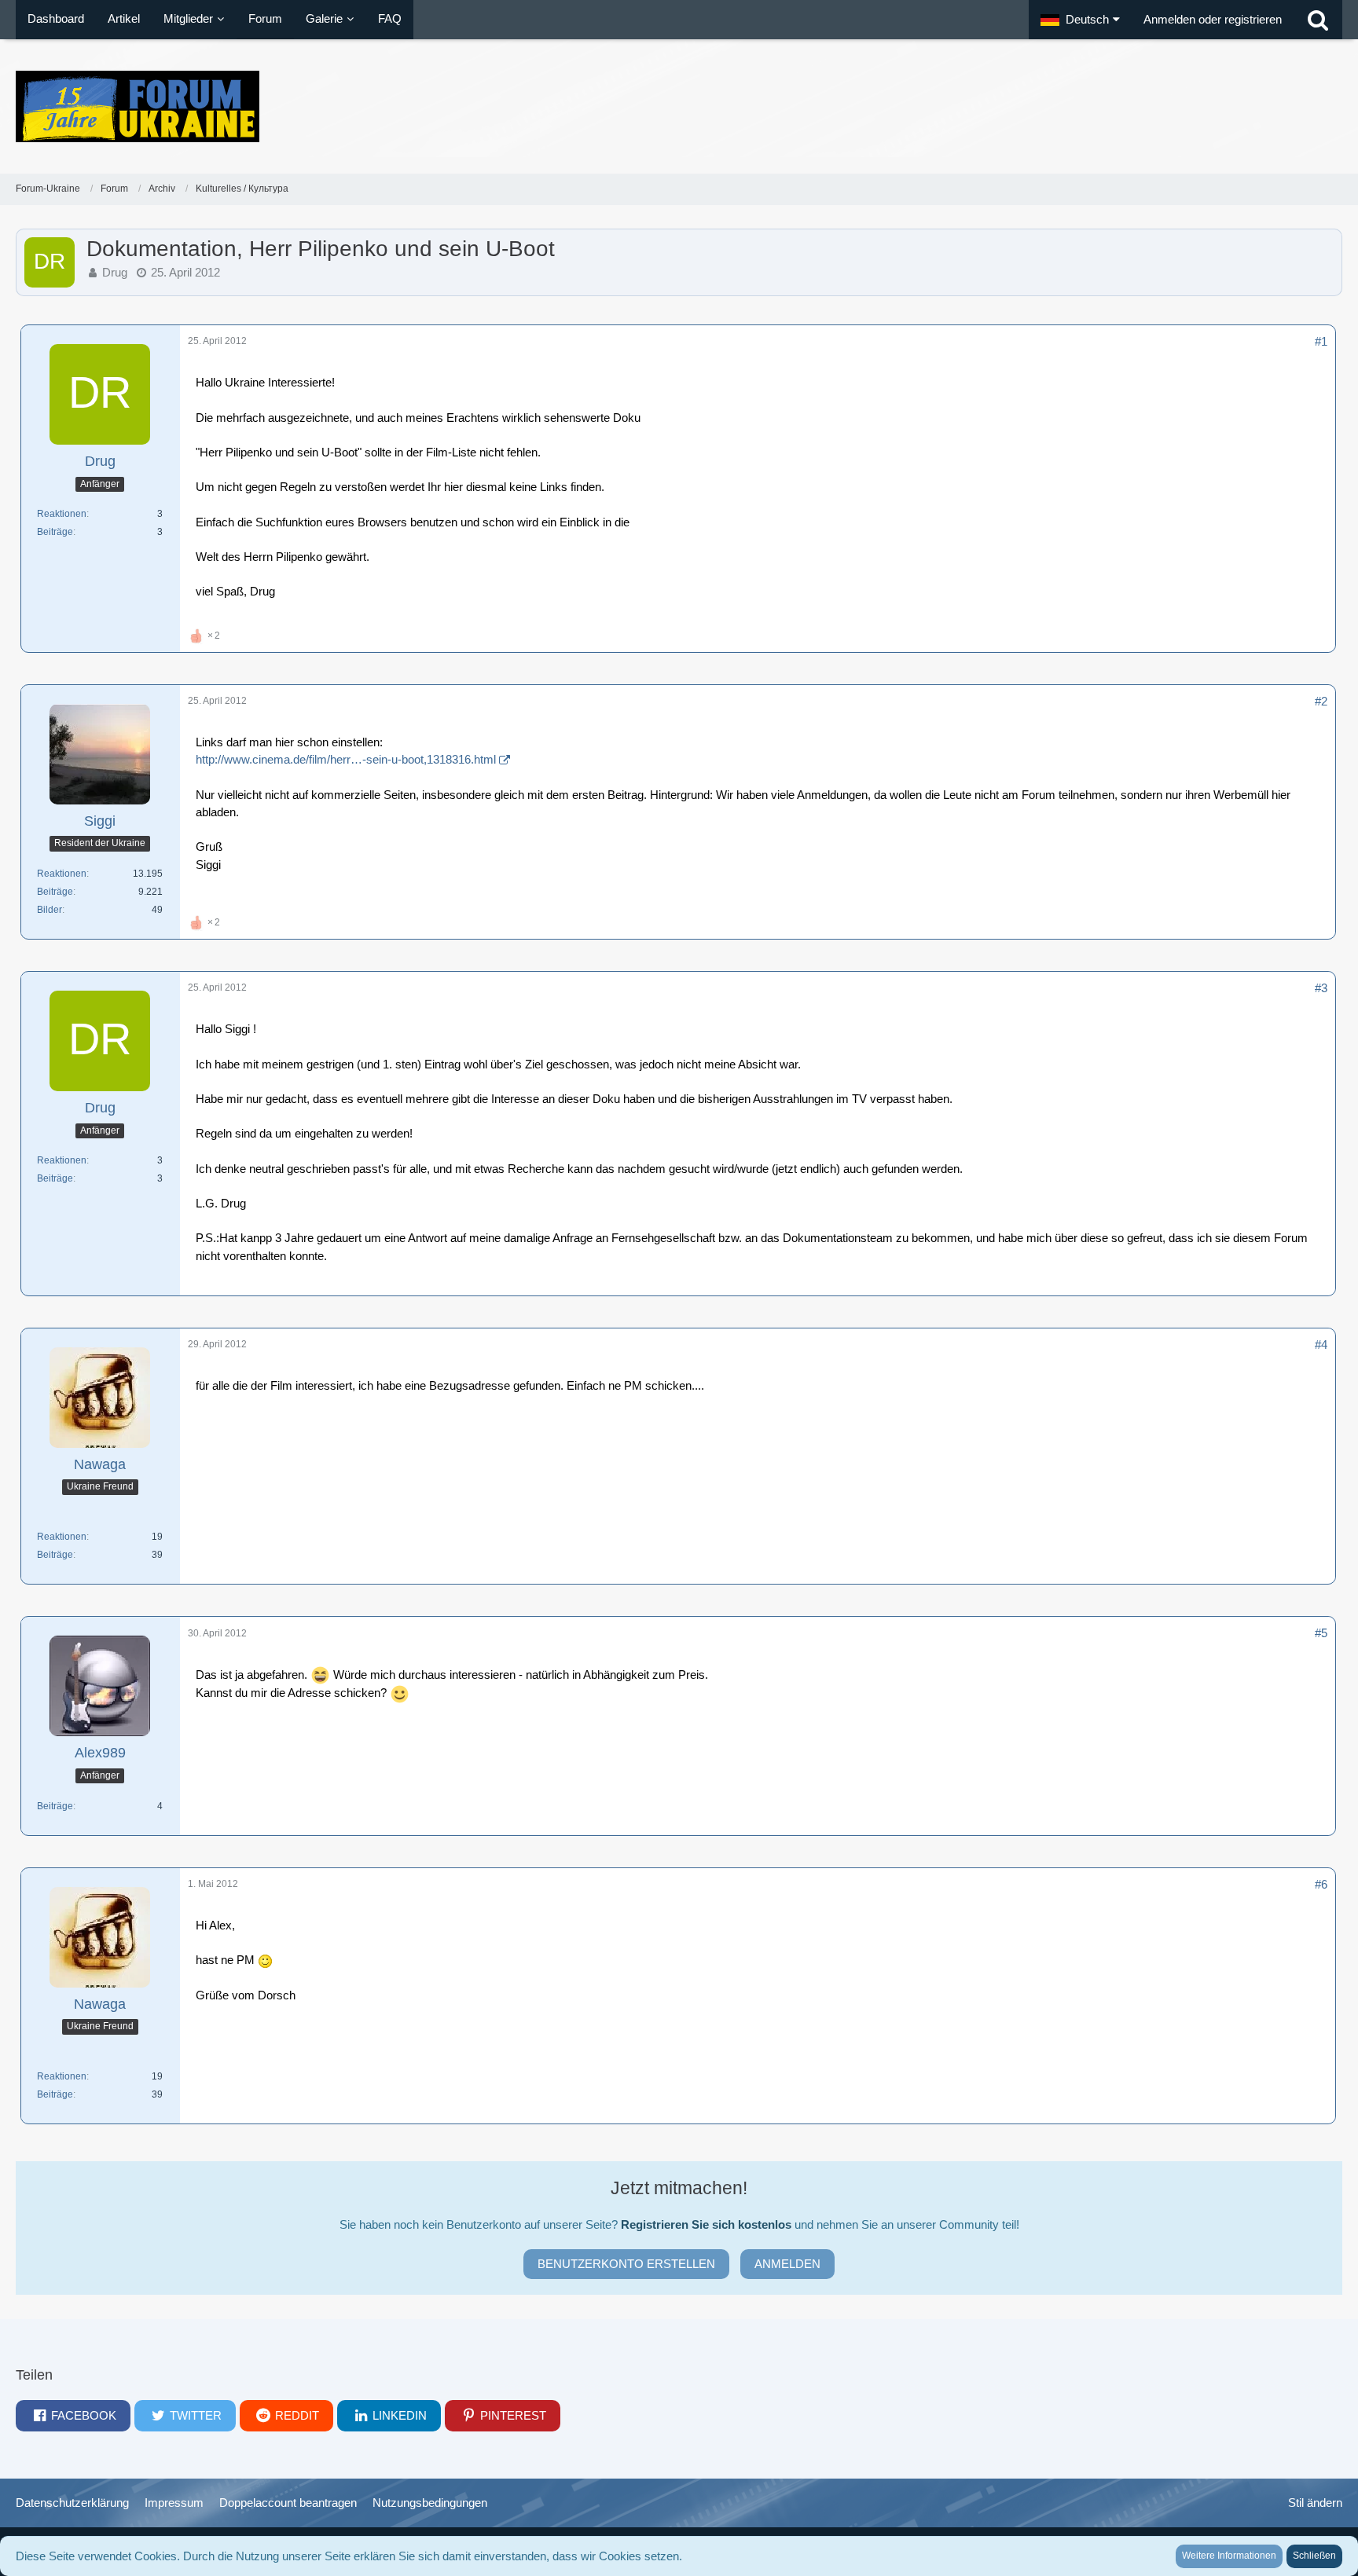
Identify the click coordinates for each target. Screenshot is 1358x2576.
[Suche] (1318, 20)
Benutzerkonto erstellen (626, 2264)
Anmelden (787, 2264)
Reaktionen (62, 514)
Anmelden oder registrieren (1213, 19)
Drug (115, 272)
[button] (1080, 20)
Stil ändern (1315, 2503)
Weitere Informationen (1229, 2556)
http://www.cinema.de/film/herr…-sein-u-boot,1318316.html (346, 759)
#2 (1321, 701)
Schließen (1314, 2556)
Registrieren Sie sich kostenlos (706, 2224)
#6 (1321, 1884)
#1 (1321, 341)
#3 (1321, 988)
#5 (1321, 1633)
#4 (1321, 1345)
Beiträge (55, 532)
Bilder (50, 910)
